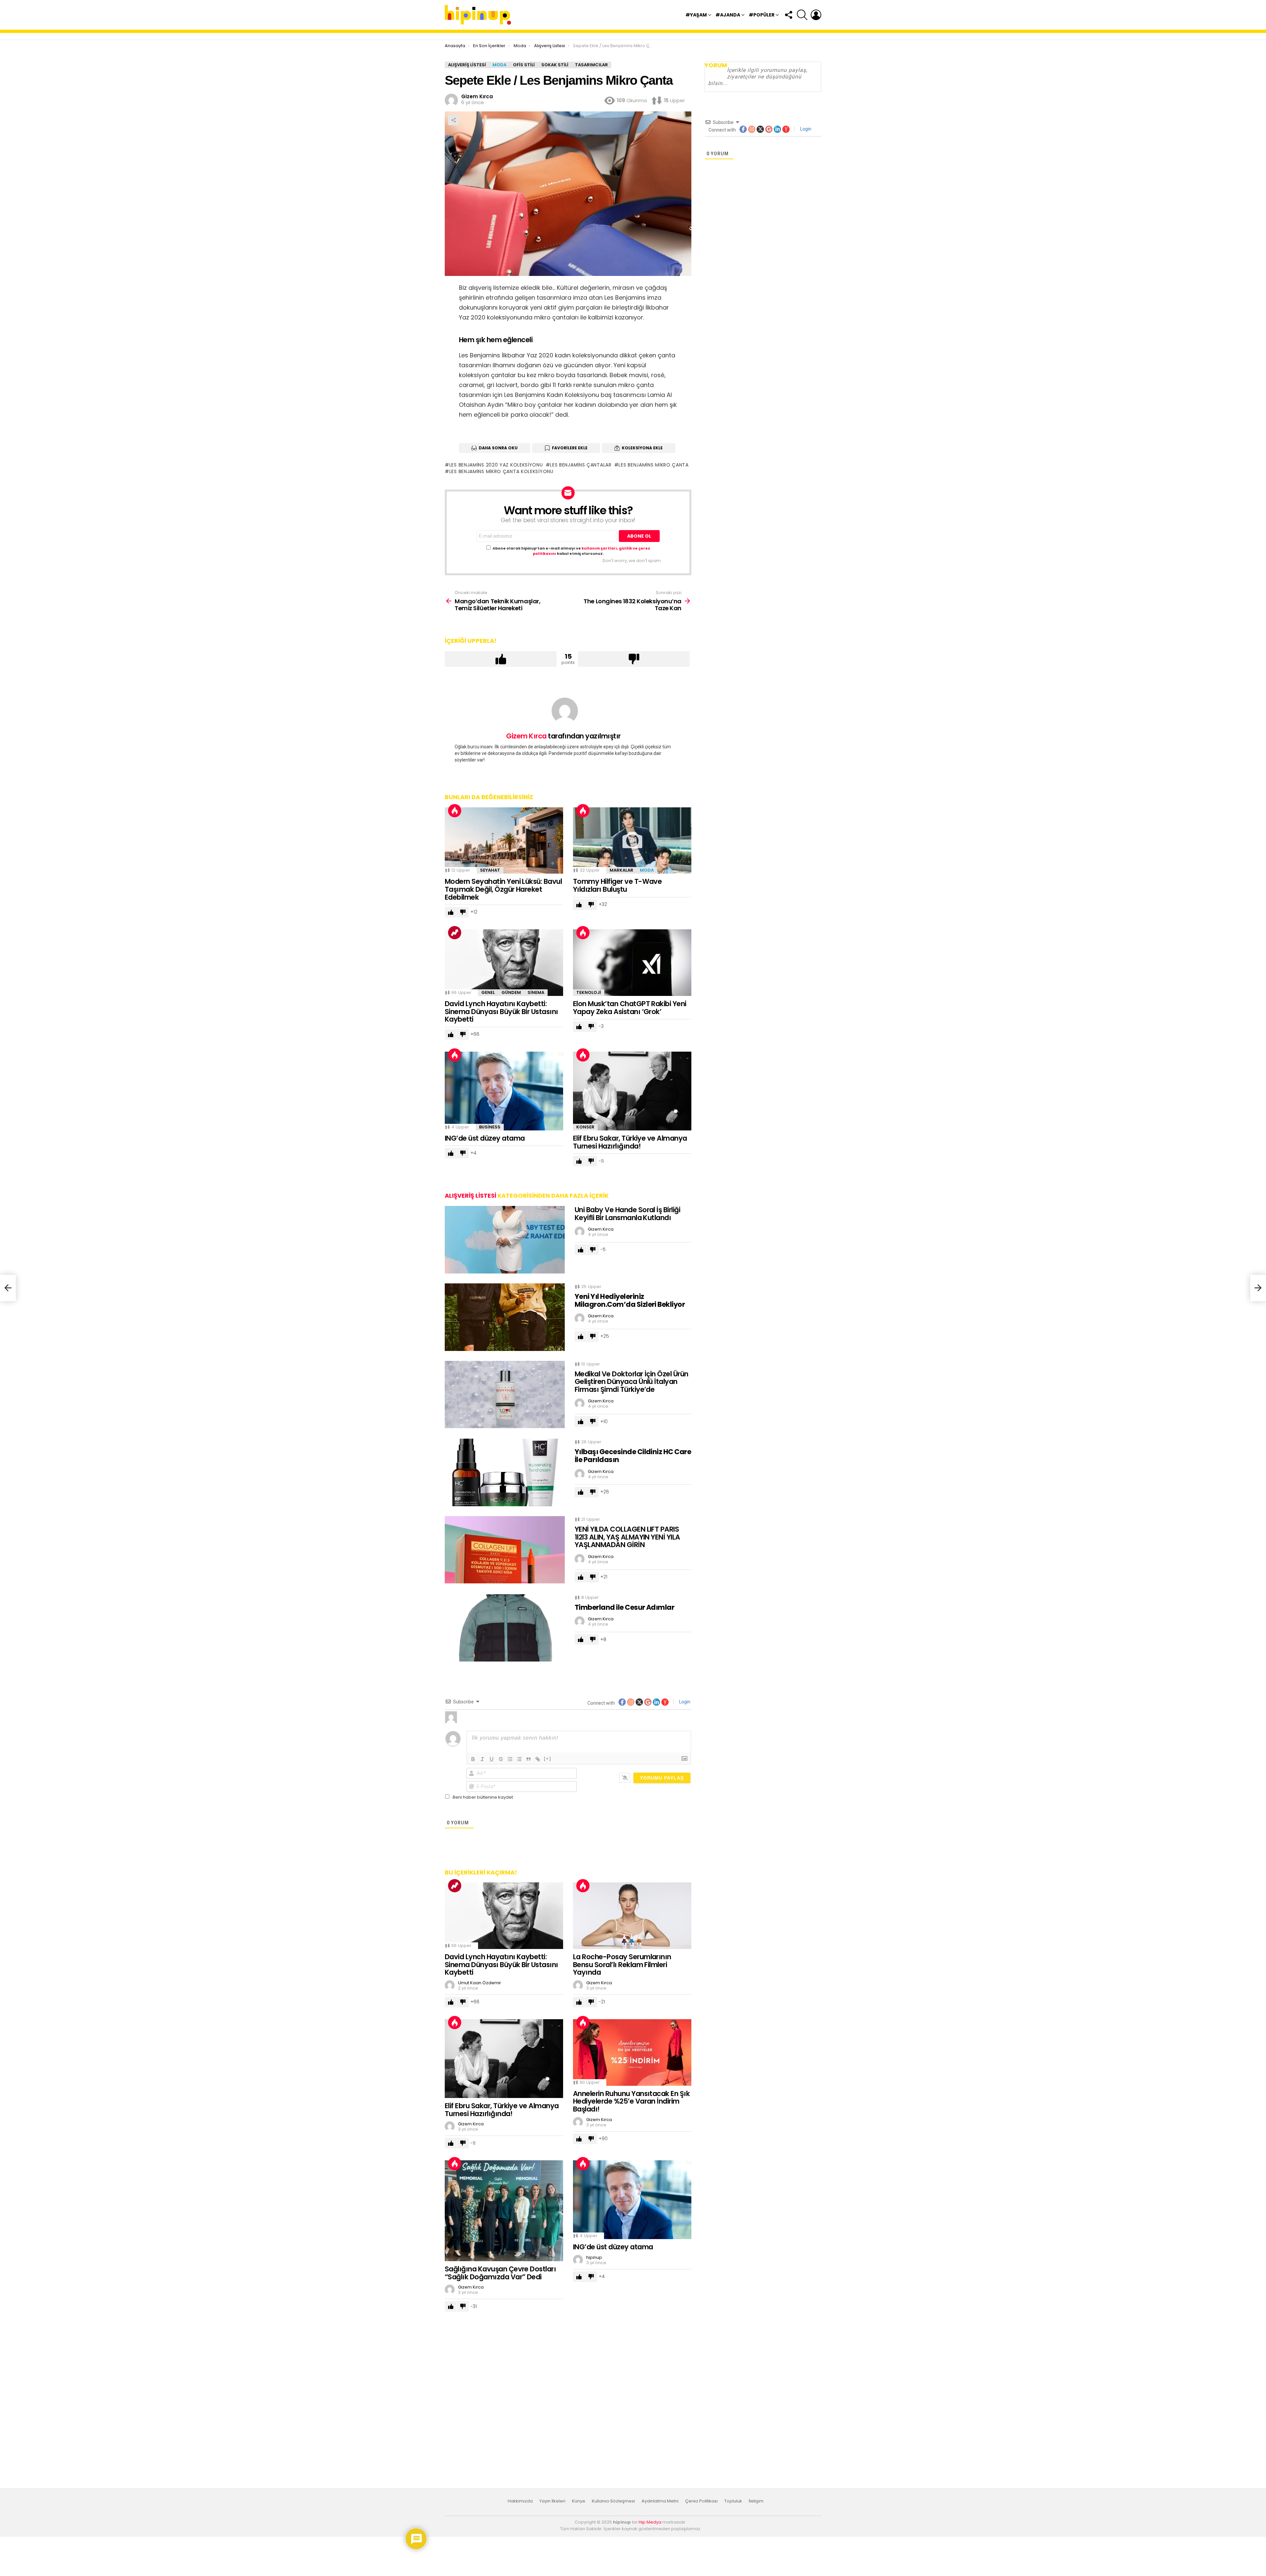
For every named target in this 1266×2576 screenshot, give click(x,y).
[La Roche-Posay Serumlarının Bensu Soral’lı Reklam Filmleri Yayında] (632, 1916)
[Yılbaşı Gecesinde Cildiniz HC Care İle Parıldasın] (505, 1472)
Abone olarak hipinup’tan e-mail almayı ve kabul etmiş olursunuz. (571, 551)
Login (684, 1702)
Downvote (634, 659)
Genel (488, 992)
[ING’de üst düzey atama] (504, 1091)
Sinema (536, 992)
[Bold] (473, 1759)
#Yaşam (696, 15)
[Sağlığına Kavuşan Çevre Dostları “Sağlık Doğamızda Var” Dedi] (504, 2211)
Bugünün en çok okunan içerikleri (455, 933)
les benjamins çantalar (581, 465)
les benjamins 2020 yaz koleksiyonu (496, 465)
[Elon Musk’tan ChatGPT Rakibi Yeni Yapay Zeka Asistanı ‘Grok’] (632, 963)
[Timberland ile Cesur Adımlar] (505, 1628)
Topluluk (733, 2501)
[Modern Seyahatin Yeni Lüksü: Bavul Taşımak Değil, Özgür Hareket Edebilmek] (504, 841)
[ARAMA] (802, 15)
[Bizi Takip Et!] (788, 15)
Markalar (621, 870)
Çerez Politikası (701, 2501)
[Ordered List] (510, 1759)
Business (490, 1127)
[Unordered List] (519, 1759)
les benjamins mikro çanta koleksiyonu (501, 471)
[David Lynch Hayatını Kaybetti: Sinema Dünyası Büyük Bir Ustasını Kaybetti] (504, 963)
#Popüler (762, 15)
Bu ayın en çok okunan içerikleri (455, 811)
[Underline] (492, 1759)
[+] (548, 1759)
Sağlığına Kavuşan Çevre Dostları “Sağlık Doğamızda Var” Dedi (500, 2273)
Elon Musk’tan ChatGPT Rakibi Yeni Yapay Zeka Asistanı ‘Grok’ (630, 1008)
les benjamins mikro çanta (654, 465)
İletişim (756, 2501)
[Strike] (501, 1759)
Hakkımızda (520, 2501)
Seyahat (490, 870)
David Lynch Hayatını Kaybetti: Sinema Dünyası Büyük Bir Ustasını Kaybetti (501, 1011)
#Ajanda (728, 15)
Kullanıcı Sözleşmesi (613, 2501)
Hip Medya (650, 2522)
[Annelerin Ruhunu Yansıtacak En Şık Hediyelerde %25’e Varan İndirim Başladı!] (632, 2052)
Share (453, 120)
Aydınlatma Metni (660, 2501)
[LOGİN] (816, 15)
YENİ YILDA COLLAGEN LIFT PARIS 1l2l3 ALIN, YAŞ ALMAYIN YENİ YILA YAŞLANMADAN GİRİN (627, 1537)
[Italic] (482, 1759)
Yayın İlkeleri (552, 2501)
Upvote (501, 659)
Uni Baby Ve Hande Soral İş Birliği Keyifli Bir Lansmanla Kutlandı (627, 1214)
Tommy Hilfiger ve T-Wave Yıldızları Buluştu (617, 885)
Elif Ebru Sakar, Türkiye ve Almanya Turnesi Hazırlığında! (630, 1142)
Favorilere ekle (570, 448)
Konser (585, 1127)
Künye (579, 2501)
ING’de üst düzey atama (485, 1138)
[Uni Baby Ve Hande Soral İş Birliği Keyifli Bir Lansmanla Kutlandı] (505, 1240)
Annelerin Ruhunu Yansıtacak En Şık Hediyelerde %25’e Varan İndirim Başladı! (631, 2101)
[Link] (538, 1759)
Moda (647, 870)
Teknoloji (589, 992)
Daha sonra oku (498, 448)
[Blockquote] (528, 1759)
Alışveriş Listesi (470, 1196)
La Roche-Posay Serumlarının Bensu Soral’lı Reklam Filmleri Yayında (622, 1964)
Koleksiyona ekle (642, 448)
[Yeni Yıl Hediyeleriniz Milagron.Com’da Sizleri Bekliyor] (505, 1317)
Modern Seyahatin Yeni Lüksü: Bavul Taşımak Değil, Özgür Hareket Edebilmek (503, 889)
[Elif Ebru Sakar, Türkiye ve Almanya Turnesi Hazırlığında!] (632, 1091)
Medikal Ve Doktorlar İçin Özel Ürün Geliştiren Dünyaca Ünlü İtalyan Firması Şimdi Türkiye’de (632, 1382)
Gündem (511, 992)
